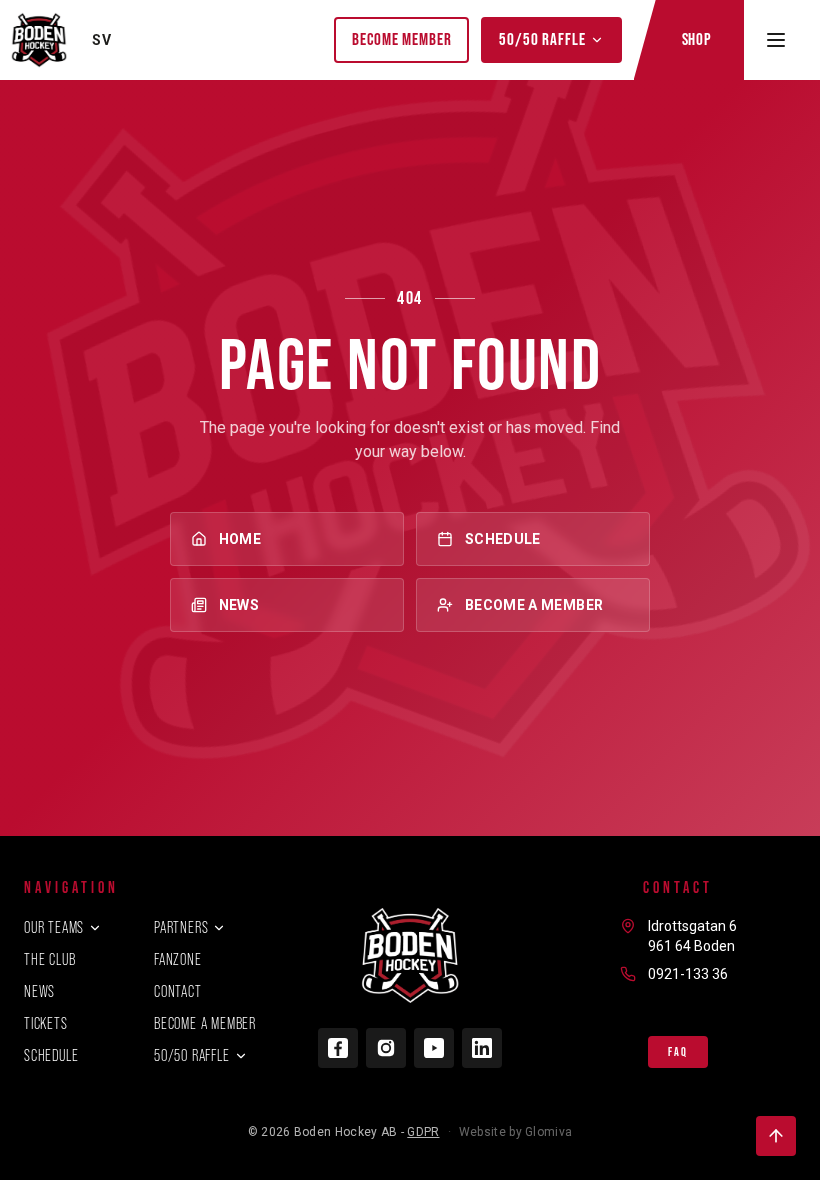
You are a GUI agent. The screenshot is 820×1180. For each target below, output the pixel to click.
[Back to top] (776, 1136)
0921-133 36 (688, 974)
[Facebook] (338, 1048)
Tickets (46, 1023)
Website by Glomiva (515, 1132)
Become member (401, 39)
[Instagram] (386, 1048)
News (239, 605)
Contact (178, 991)
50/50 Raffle (542, 39)
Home (240, 539)
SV (101, 40)
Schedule (503, 539)
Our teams (54, 927)
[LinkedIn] (482, 1048)
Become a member (534, 605)
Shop (697, 39)
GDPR (423, 1132)
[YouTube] (434, 1048)
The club (49, 959)
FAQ (677, 1052)
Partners (181, 927)
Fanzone (178, 959)
